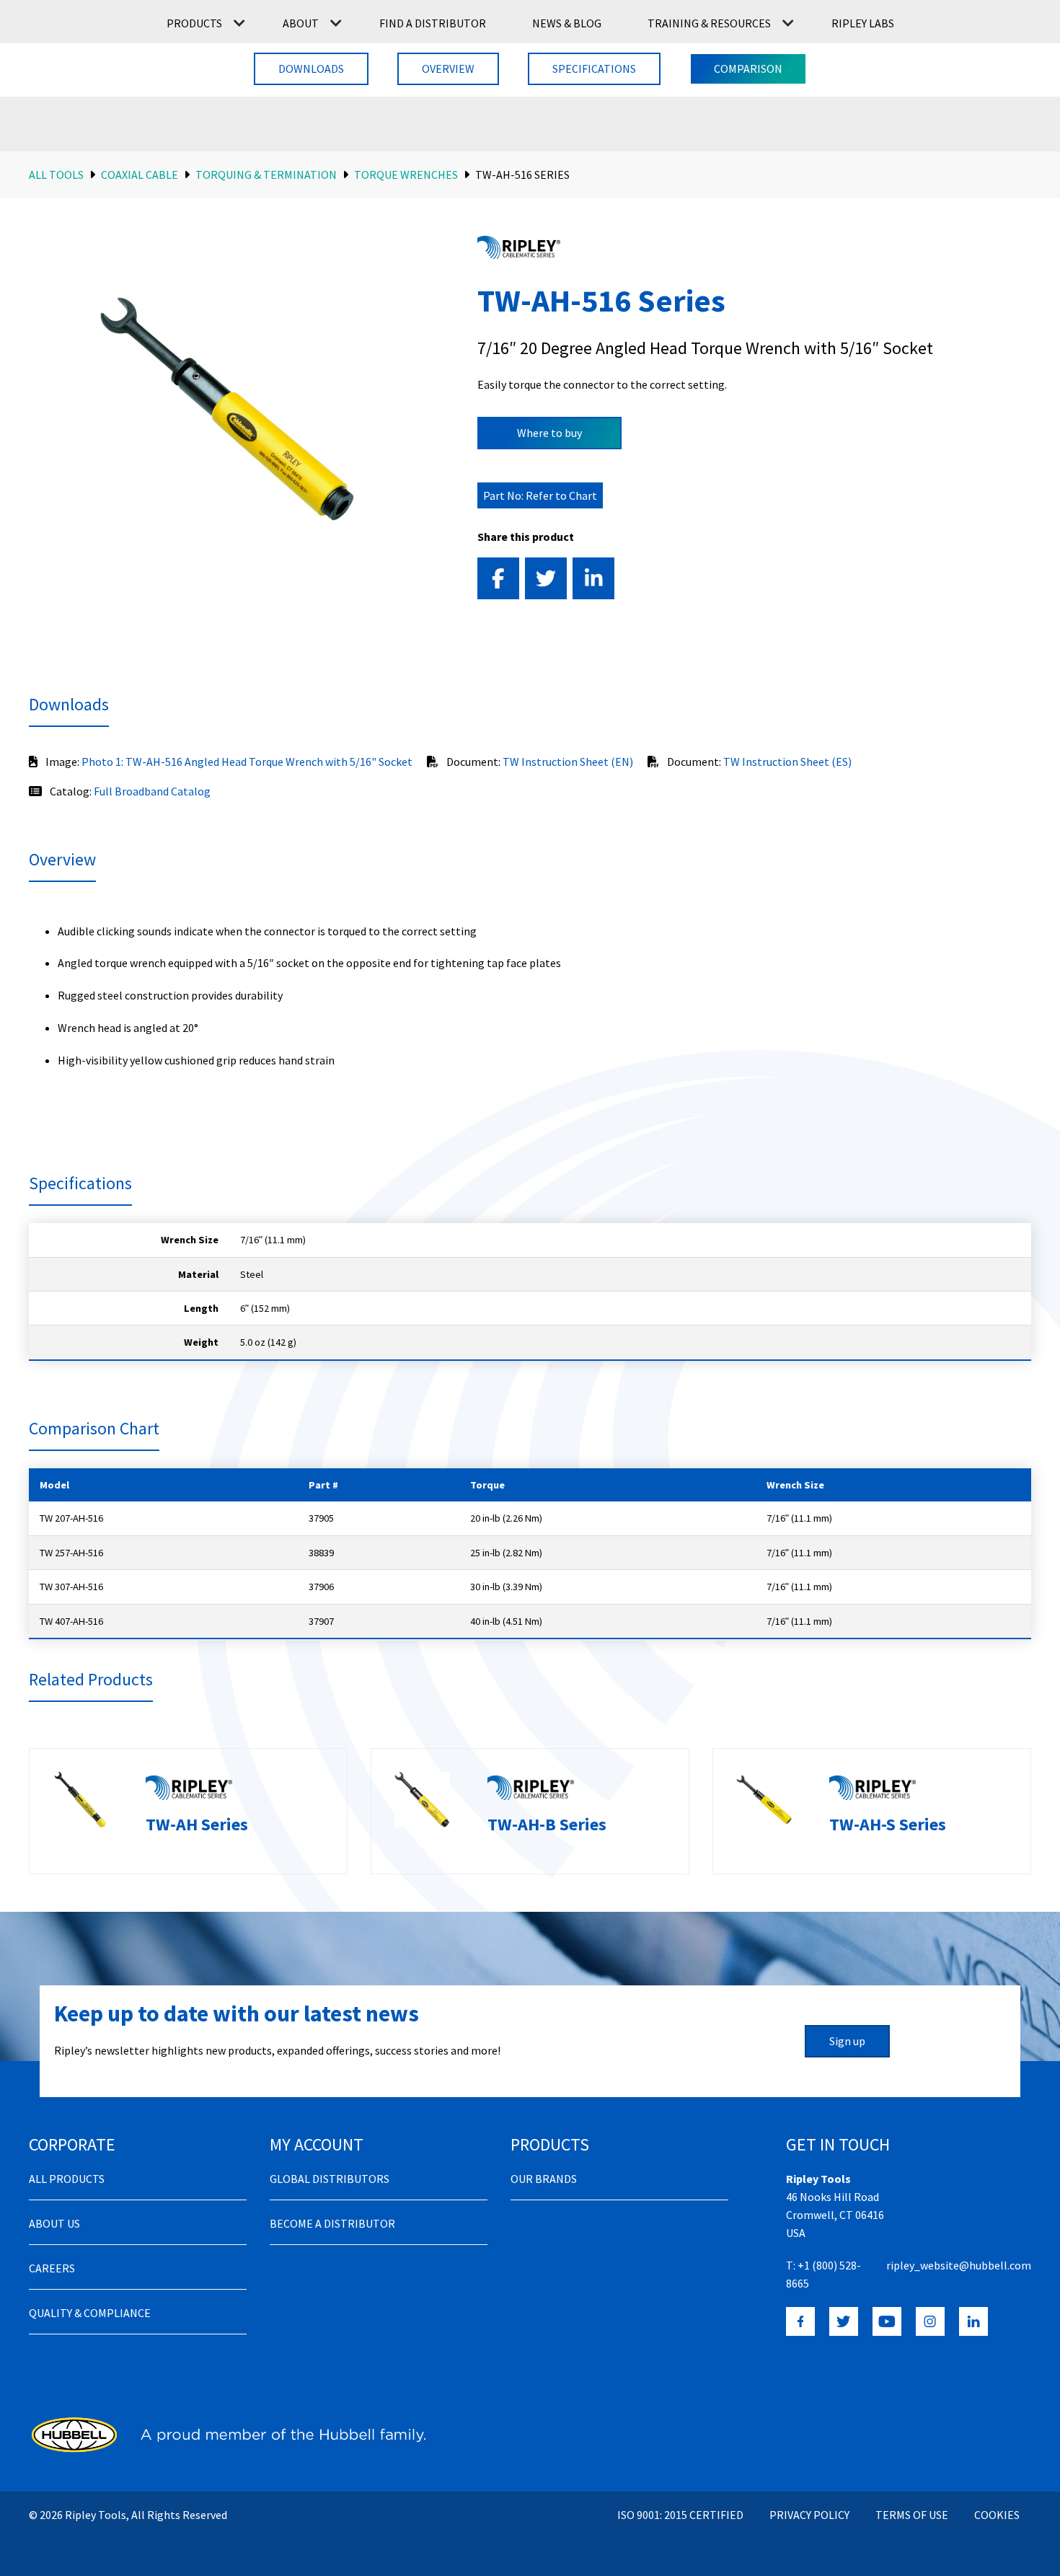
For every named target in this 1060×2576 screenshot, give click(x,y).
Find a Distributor (433, 23)
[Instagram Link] (930, 2321)
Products (194, 23)
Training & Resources (709, 23)
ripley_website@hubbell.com (959, 2265)
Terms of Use (912, 2515)
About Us (54, 2223)
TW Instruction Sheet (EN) (568, 762)
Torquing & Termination (266, 175)
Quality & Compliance (90, 2313)
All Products (67, 2179)
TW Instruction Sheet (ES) (787, 762)
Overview (448, 69)
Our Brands (544, 2179)
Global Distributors (330, 2179)
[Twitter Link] (844, 2321)
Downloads (311, 69)
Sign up (847, 2041)
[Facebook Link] (800, 2321)
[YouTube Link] (887, 2321)
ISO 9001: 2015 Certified (680, 2515)
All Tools (56, 175)
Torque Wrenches (406, 175)
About (301, 23)
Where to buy (549, 433)
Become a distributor (332, 2223)
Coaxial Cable (140, 175)
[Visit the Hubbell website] (227, 2435)
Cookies (997, 2515)
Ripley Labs (863, 23)
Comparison (748, 69)
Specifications (594, 69)
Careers (52, 2268)
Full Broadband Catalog (152, 791)
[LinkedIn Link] (973, 2321)
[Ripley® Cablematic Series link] (519, 247)
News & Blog (567, 23)
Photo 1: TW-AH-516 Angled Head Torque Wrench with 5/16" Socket (247, 762)
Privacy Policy (809, 2515)
